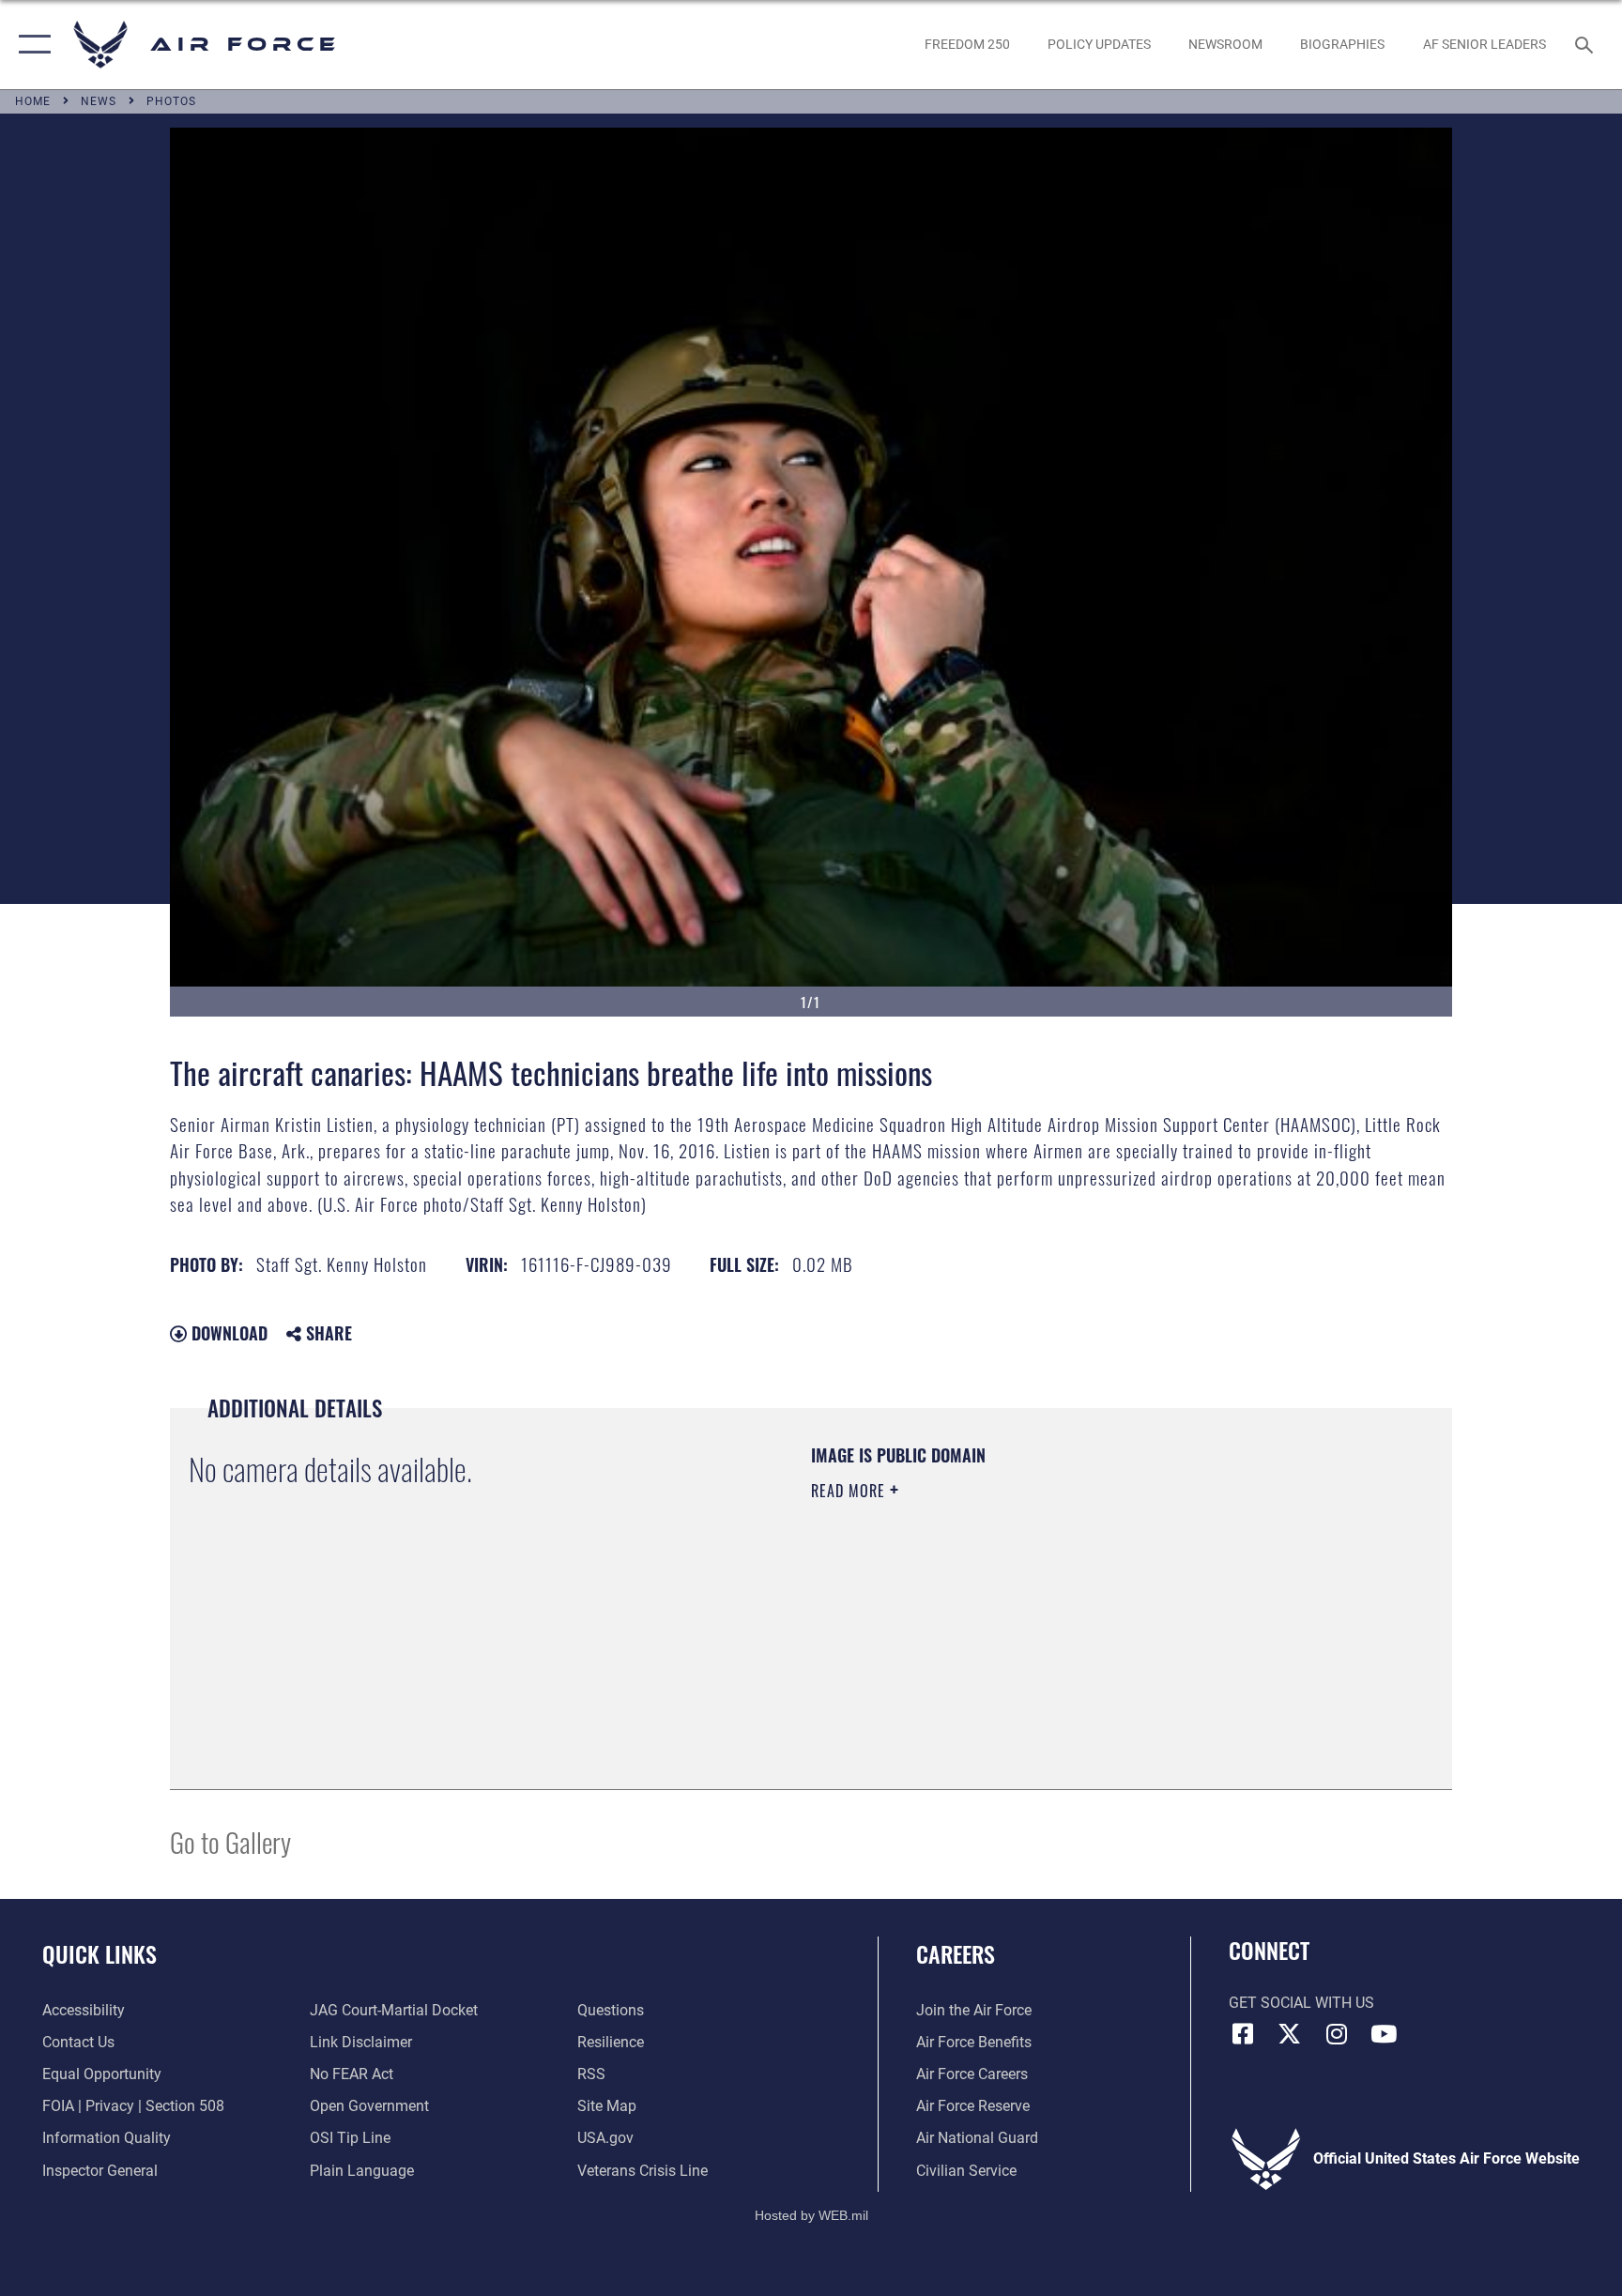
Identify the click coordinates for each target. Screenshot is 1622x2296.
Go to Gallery (230, 1841)
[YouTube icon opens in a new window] (1384, 2034)
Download (227, 1333)
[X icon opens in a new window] (1290, 2034)
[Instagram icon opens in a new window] (1337, 2034)
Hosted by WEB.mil (811, 2215)
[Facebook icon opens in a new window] (1243, 2034)
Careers (956, 1953)
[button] (31, 45)
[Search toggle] (1586, 44)
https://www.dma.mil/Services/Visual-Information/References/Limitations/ (1031, 1610)
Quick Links (99, 1953)
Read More (850, 1491)
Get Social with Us (1301, 2003)
